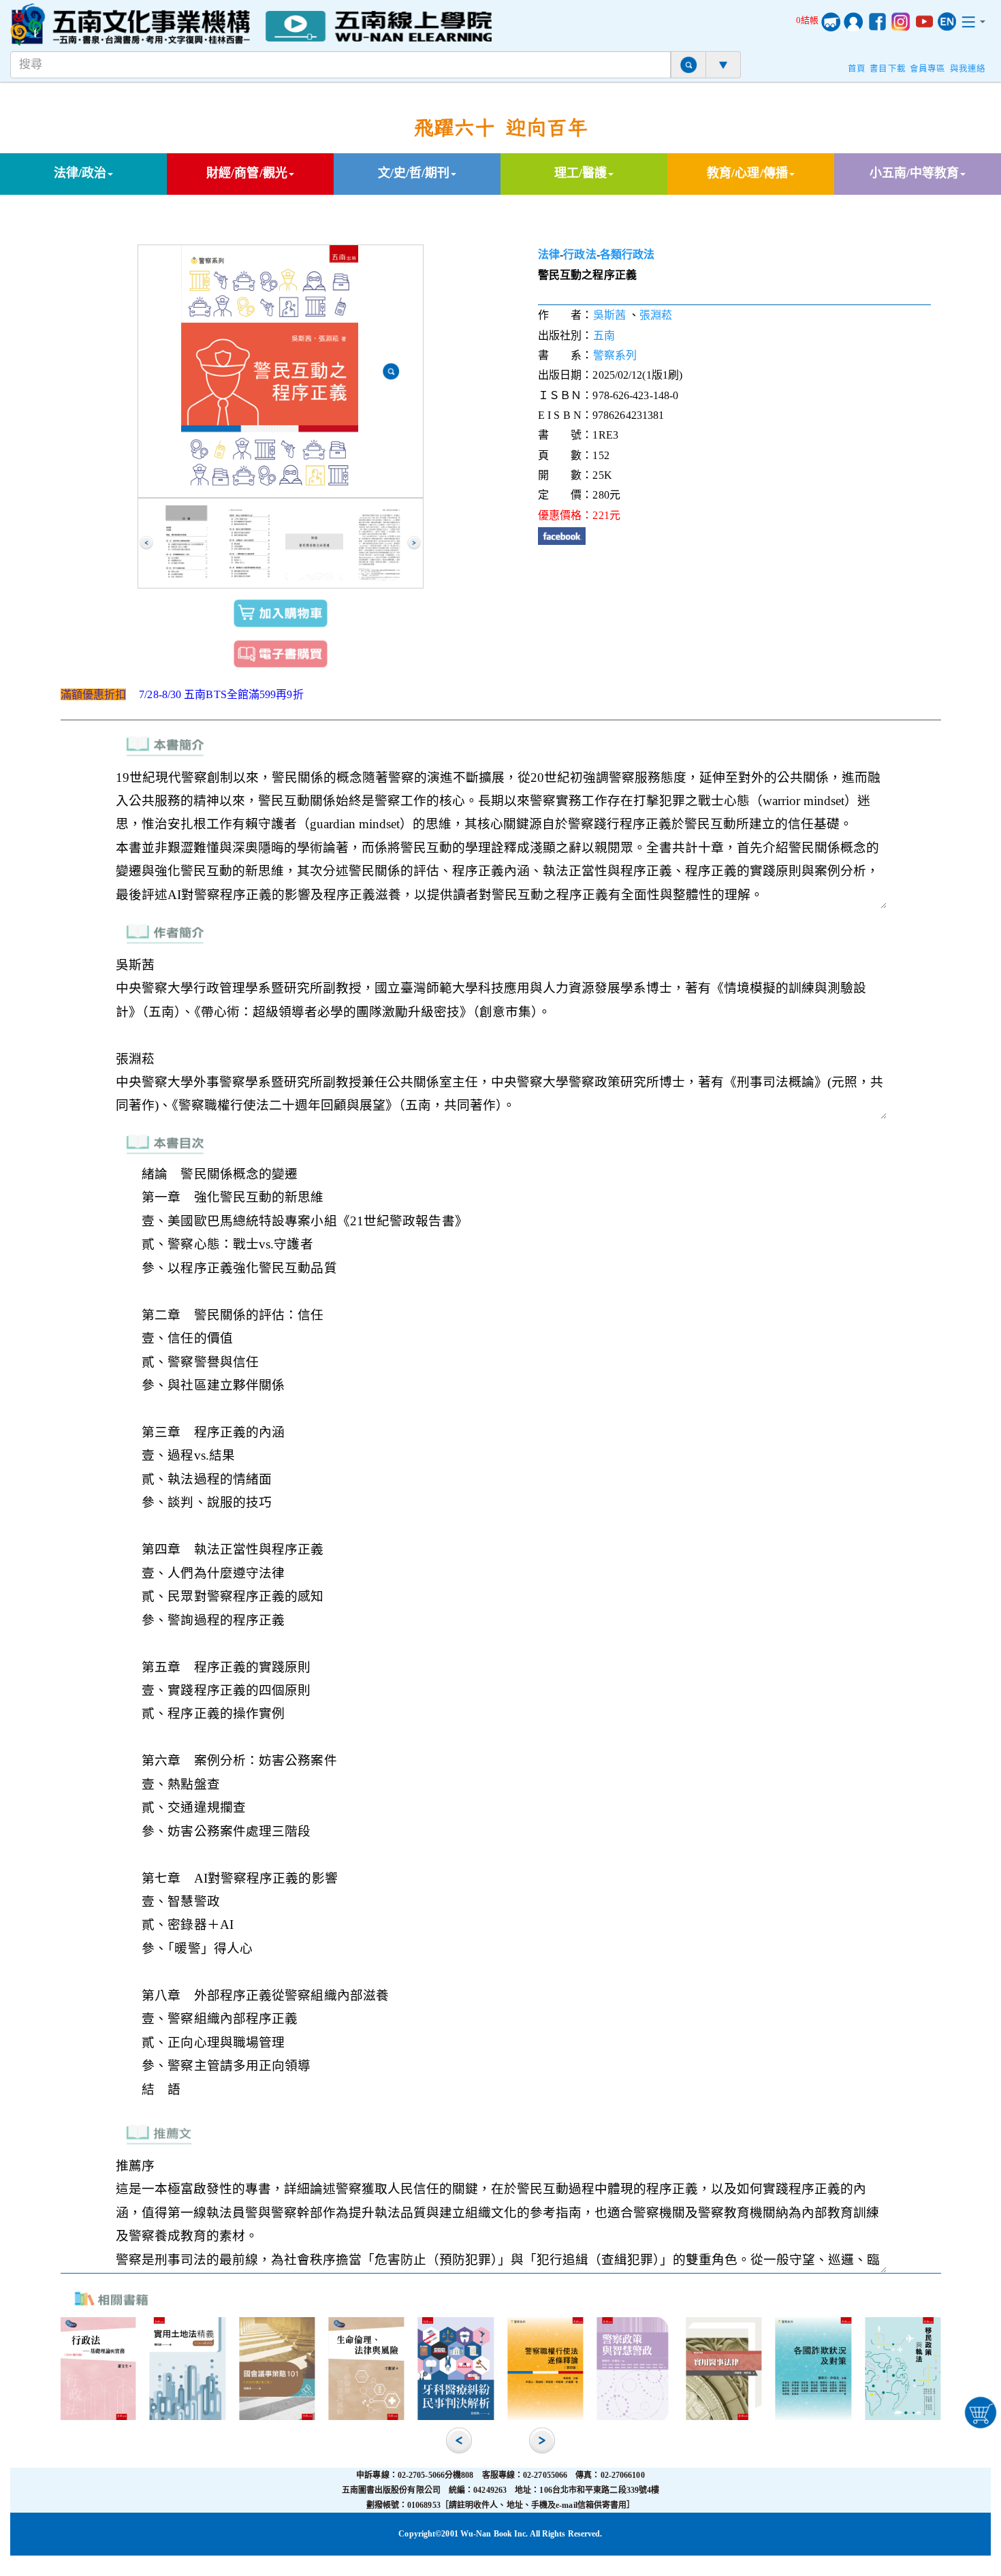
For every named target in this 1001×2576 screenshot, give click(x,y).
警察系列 (615, 355)
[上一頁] (146, 543)
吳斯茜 (609, 315)
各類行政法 (627, 254)
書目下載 (887, 69)
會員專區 (927, 69)
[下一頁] (414, 543)
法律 (549, 254)
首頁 (857, 69)
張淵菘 (656, 315)
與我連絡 (968, 69)
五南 (604, 335)
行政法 (579, 254)
